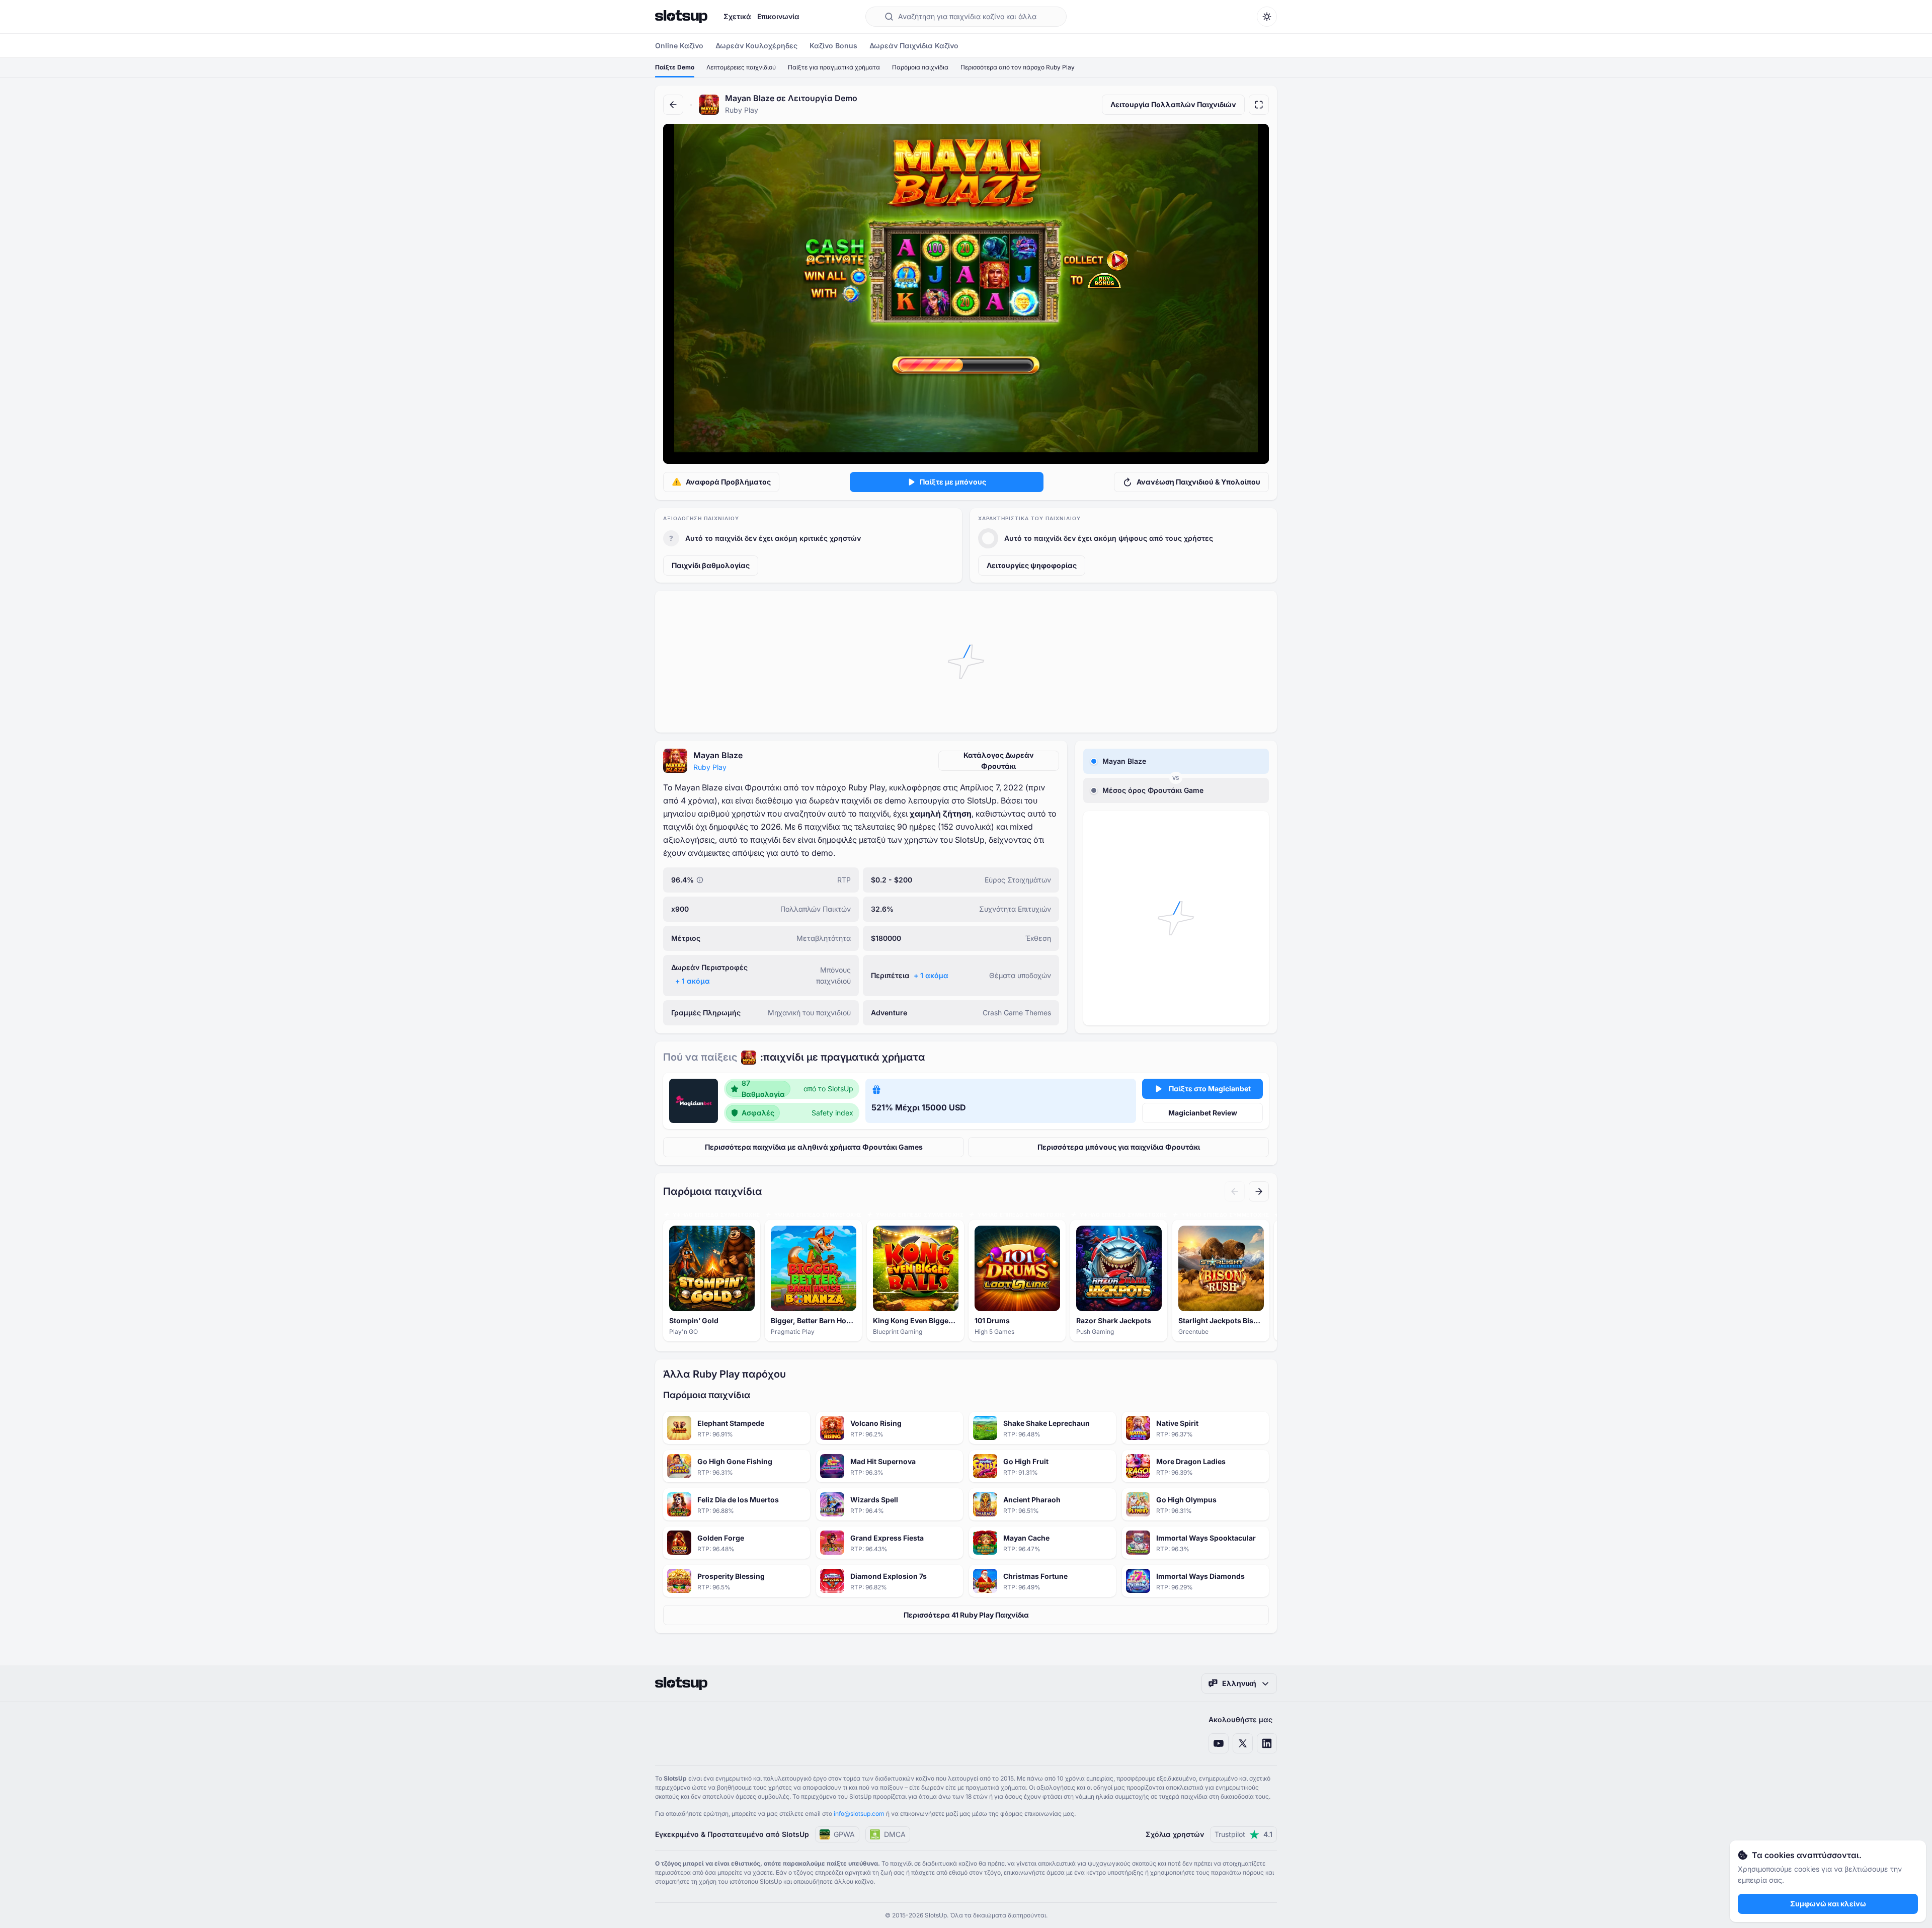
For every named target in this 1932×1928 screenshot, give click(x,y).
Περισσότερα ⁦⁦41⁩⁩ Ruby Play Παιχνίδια (966, 1615)
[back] (673, 105)
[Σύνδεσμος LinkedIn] (1267, 1743)
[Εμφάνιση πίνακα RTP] (700, 880)
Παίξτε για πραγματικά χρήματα (834, 67)
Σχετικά (737, 16)
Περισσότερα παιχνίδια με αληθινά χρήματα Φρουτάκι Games (814, 1147)
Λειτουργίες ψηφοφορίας (1032, 565)
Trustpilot (1243, 1834)
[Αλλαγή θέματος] (1267, 17)
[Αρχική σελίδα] (681, 17)
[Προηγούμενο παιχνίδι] (1235, 1191)
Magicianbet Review (1203, 1113)
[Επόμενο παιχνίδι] (1259, 1191)
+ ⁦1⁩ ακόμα (693, 981)
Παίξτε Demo (675, 67)
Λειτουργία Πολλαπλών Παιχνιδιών (1173, 104)
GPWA (844, 1834)
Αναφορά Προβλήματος (728, 482)
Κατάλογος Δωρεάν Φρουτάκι (999, 760)
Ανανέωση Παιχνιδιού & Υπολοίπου (1198, 482)
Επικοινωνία (778, 16)
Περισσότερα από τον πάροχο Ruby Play (1018, 67)
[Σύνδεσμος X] (1243, 1743)
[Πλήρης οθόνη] (1259, 105)
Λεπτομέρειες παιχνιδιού (741, 67)
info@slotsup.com (859, 1814)
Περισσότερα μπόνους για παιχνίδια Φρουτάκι (1119, 1147)
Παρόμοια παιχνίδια (920, 67)
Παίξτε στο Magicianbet (1210, 1089)
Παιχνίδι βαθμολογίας (711, 565)
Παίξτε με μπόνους (953, 482)
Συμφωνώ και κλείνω (1828, 1904)
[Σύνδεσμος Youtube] (1219, 1743)
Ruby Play (710, 767)
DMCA (895, 1834)
